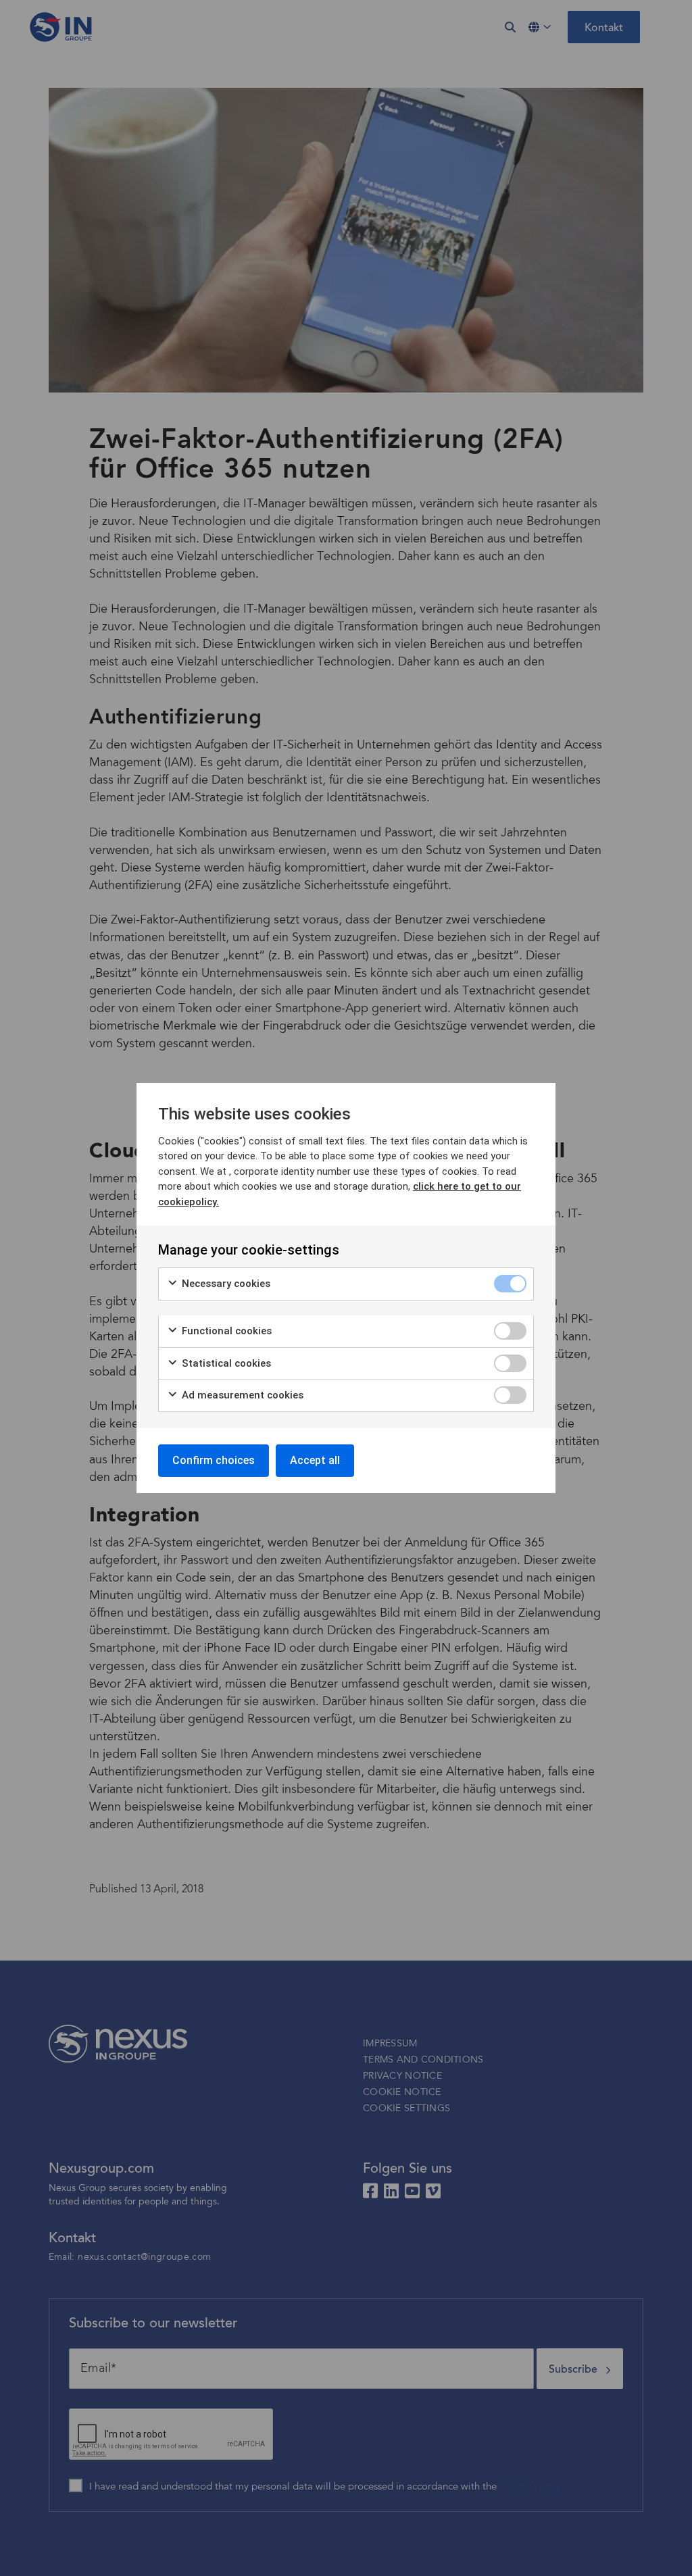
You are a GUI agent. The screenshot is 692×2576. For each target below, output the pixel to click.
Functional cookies (225, 1331)
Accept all (315, 1460)
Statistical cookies (225, 1363)
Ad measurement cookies (241, 1395)
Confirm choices (214, 1460)
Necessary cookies (225, 1284)
